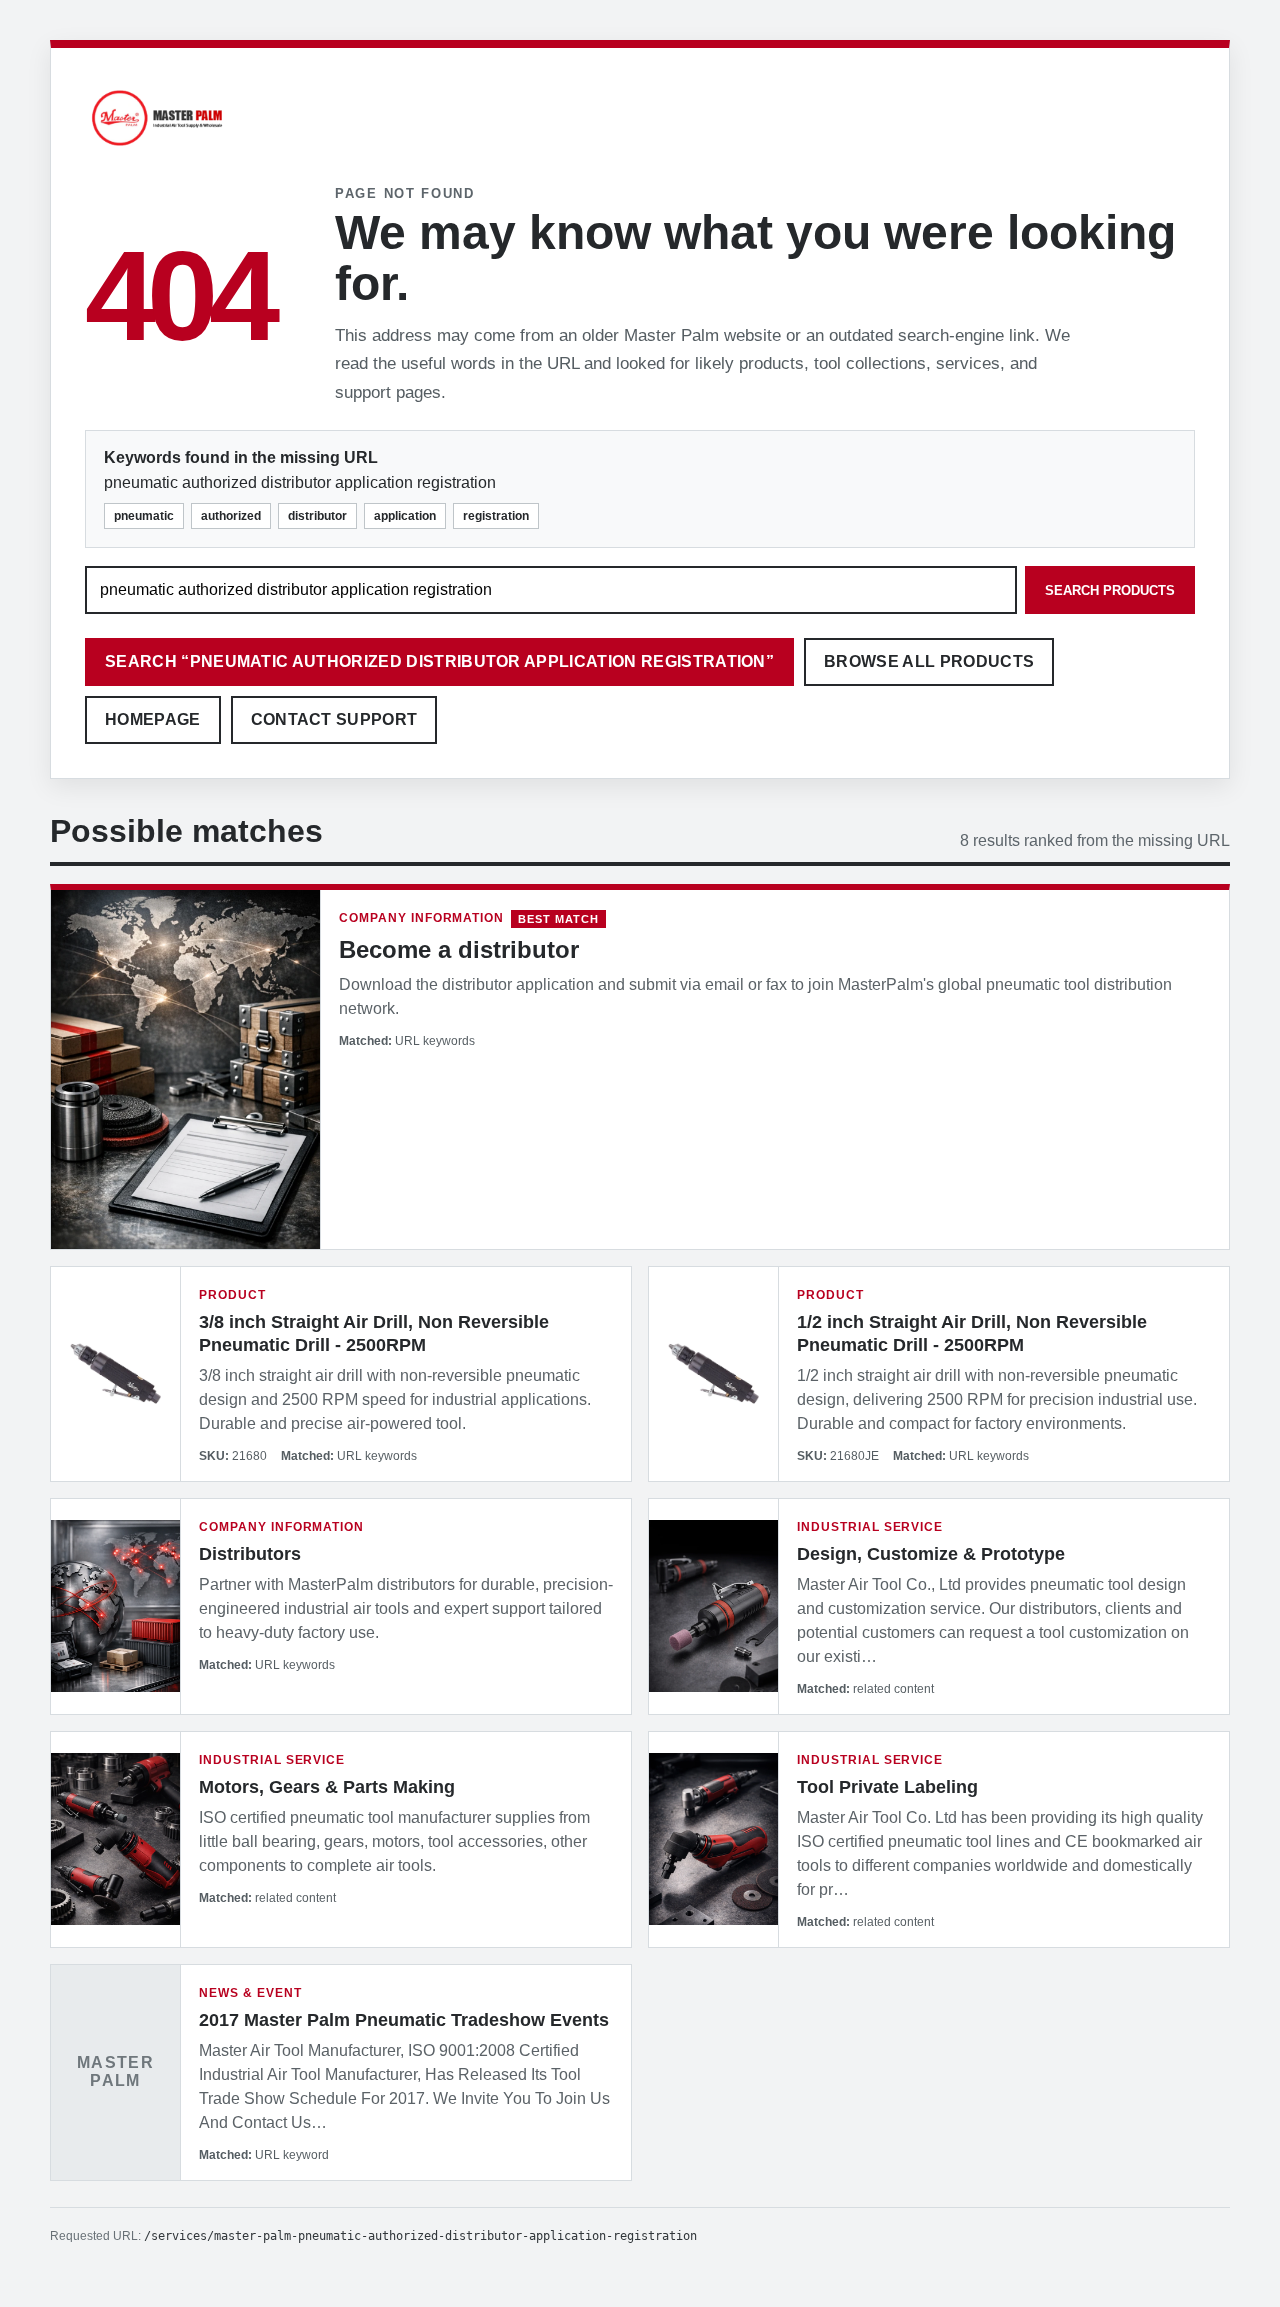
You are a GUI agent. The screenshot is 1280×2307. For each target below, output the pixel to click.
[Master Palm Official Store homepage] (157, 148)
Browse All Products (929, 661)
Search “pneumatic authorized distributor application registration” (439, 661)
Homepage (153, 719)
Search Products (1110, 590)
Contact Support (334, 719)
